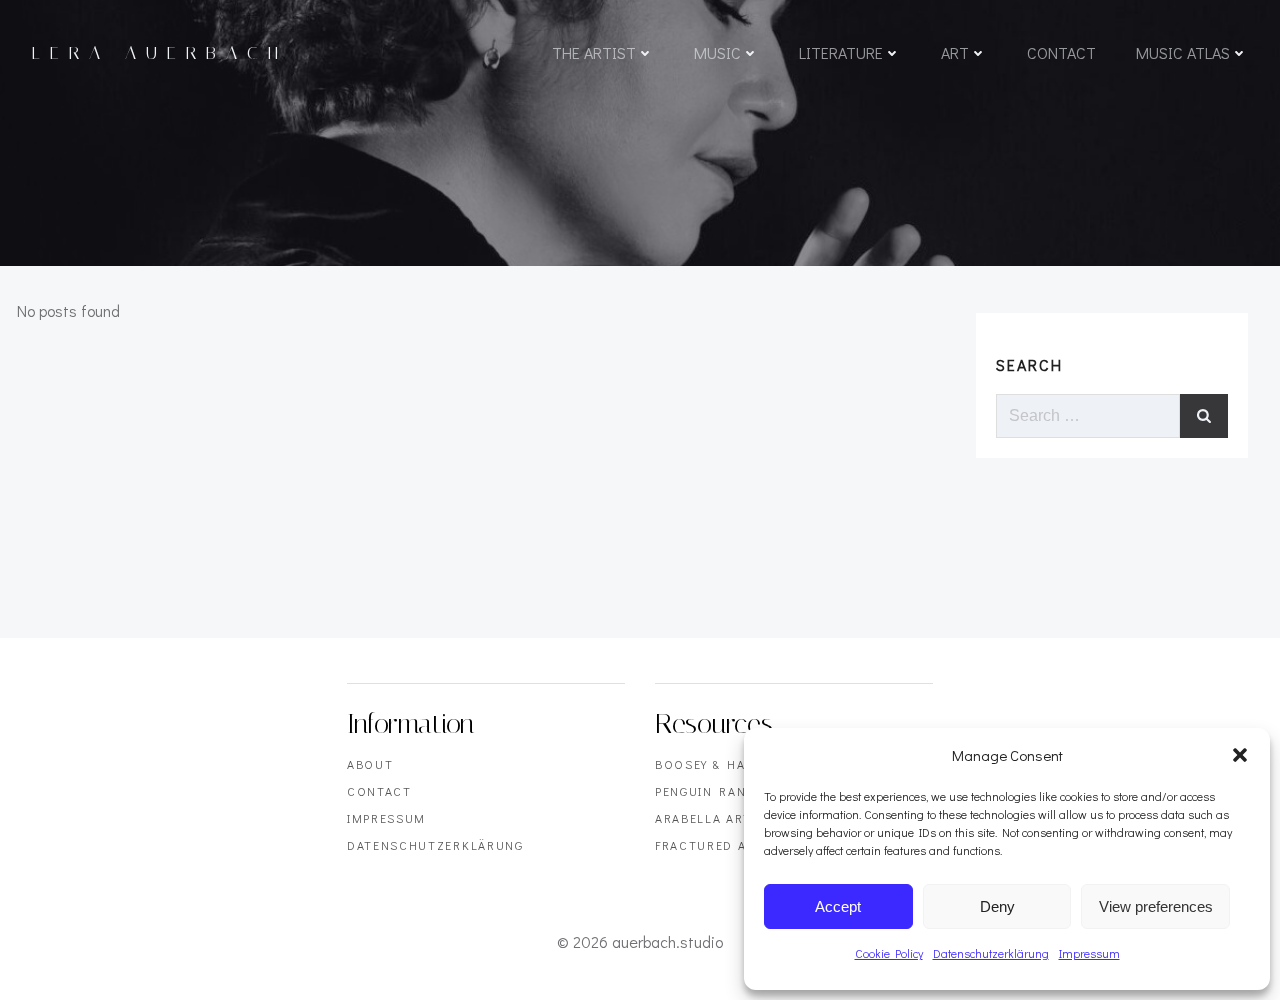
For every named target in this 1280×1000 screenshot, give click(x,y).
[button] (1240, 755)
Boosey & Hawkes (718, 764)
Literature (841, 52)
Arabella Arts (708, 818)
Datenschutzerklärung (991, 953)
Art (955, 52)
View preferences (1156, 906)
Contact (1061, 52)
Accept (838, 906)
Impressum (1089, 953)
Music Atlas (1183, 52)
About (370, 764)
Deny (997, 906)
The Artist (594, 52)
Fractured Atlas (717, 845)
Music (717, 52)
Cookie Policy (889, 953)
